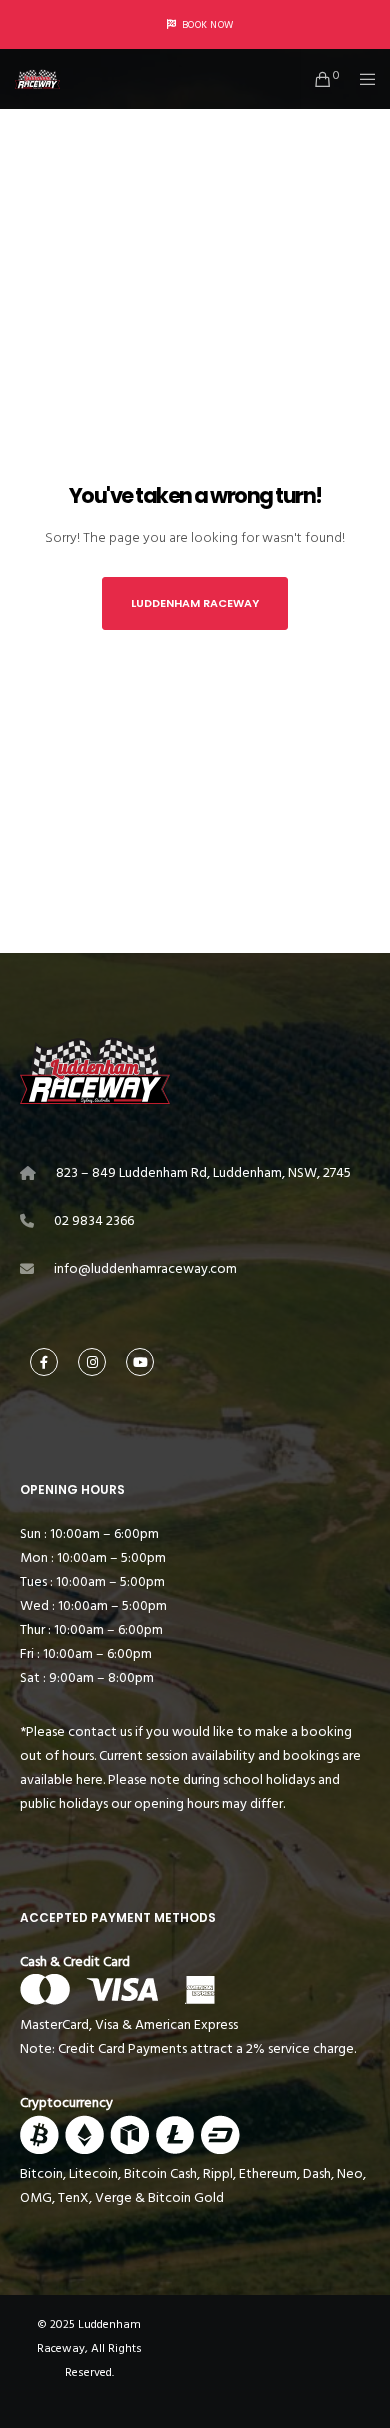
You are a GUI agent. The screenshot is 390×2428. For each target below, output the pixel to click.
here (89, 1779)
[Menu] (361, 79)
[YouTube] (140, 1362)
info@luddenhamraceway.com (145, 1268)
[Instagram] (92, 1362)
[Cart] (317, 79)
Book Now (208, 25)
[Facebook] (44, 1362)
